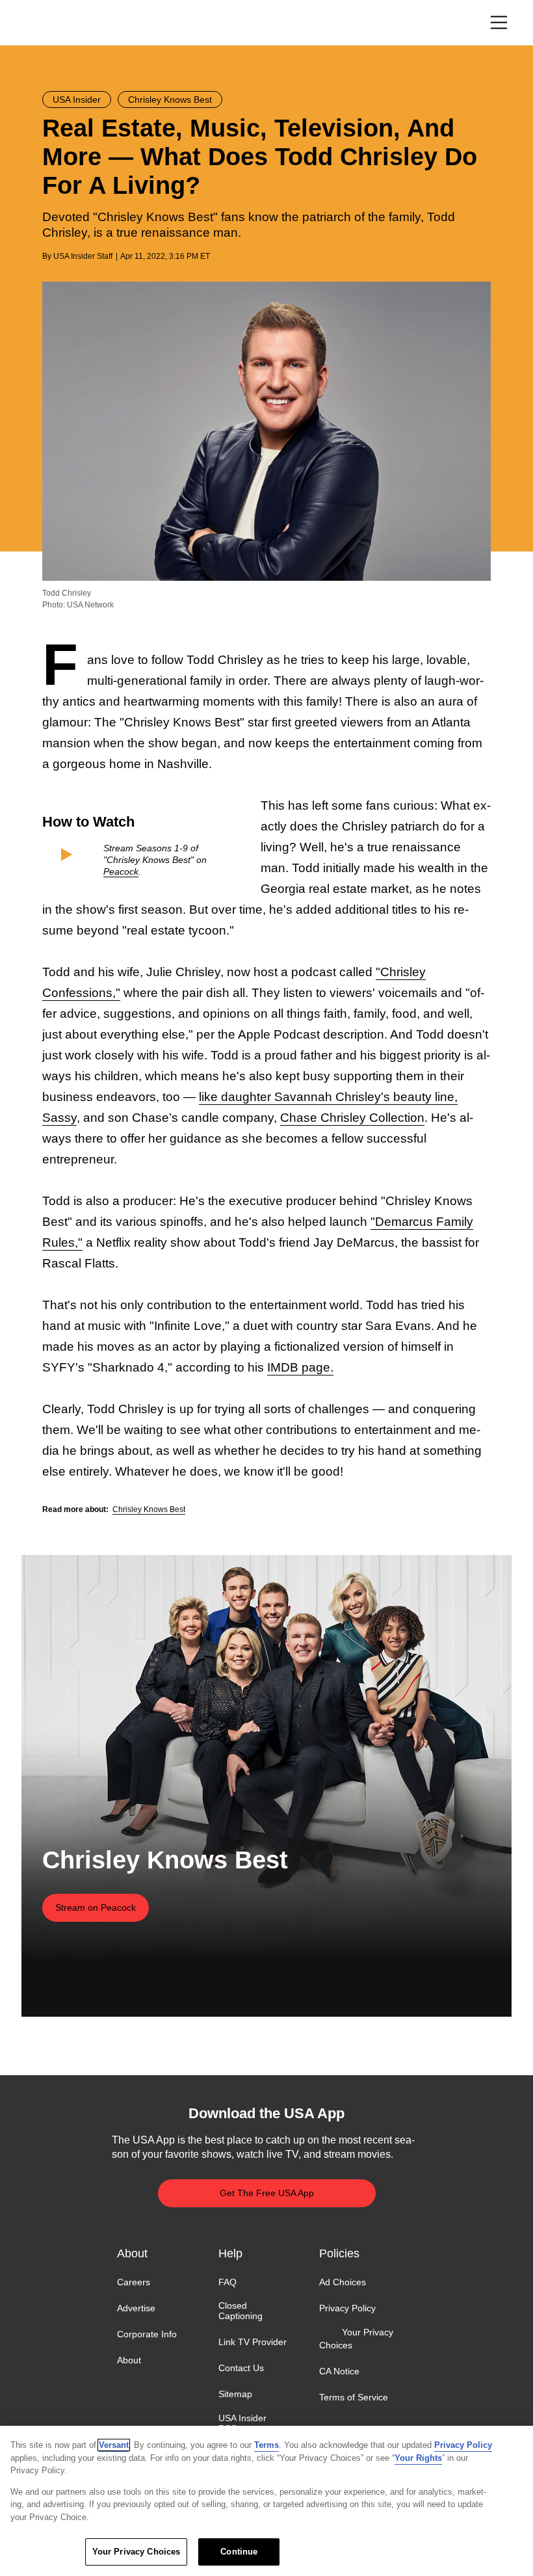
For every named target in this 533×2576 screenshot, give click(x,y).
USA (59, 23)
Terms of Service (354, 2397)
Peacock (121, 871)
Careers (134, 2282)
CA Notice (339, 2371)
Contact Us (241, 2368)
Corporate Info (147, 2334)
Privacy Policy (347, 2308)
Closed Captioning (240, 2311)
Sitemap (235, 2395)
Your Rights (418, 2458)
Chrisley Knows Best (149, 1509)
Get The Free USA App (267, 2193)
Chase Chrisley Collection (352, 1118)
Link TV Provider (253, 2342)
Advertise (136, 2308)
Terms (266, 2445)
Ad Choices (343, 2282)
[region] (266, 2501)
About (129, 2360)
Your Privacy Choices (356, 2339)
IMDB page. (300, 1367)
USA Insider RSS (242, 2423)
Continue (239, 2552)
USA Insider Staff (83, 256)
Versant (114, 2445)
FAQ (227, 2282)
